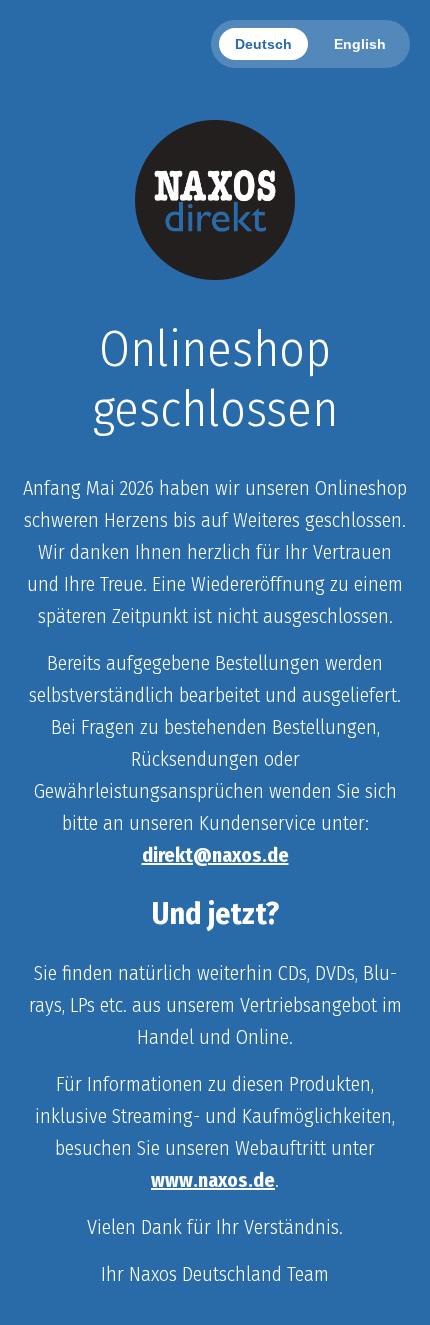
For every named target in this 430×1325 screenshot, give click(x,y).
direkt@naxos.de (215, 855)
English (360, 44)
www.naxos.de (213, 1180)
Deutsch (263, 44)
